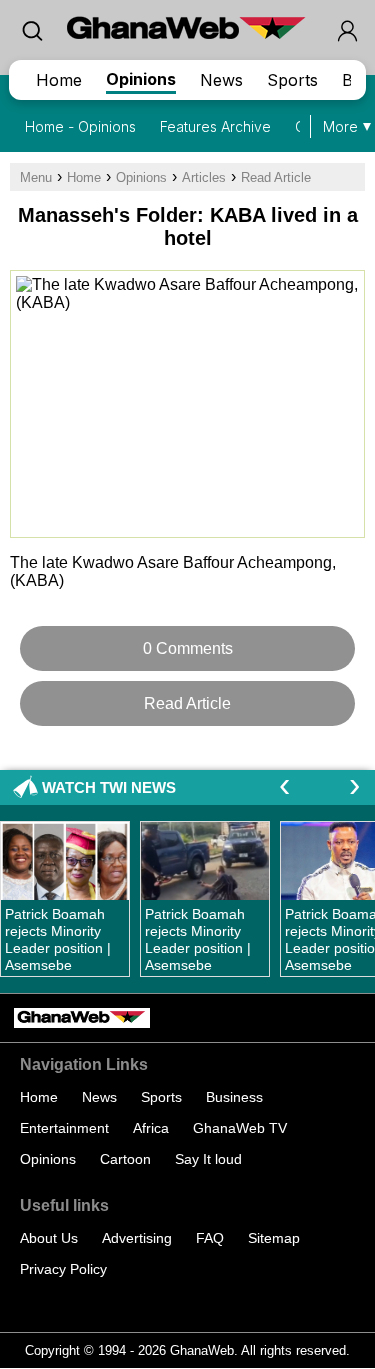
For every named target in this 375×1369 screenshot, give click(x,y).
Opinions (141, 79)
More (340, 126)
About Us (49, 1238)
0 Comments (188, 648)
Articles (204, 177)
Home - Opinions (80, 126)
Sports (292, 80)
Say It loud (208, 1159)
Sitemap (274, 1238)
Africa (151, 1128)
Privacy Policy (63, 1269)
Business (234, 1097)
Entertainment (64, 1128)
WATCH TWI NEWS (109, 787)
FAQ (210, 1238)
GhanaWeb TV (240, 1128)
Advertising (137, 1238)
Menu (36, 177)
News (221, 80)
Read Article (276, 177)
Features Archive (215, 126)
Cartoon (125, 1159)
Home (59, 80)
